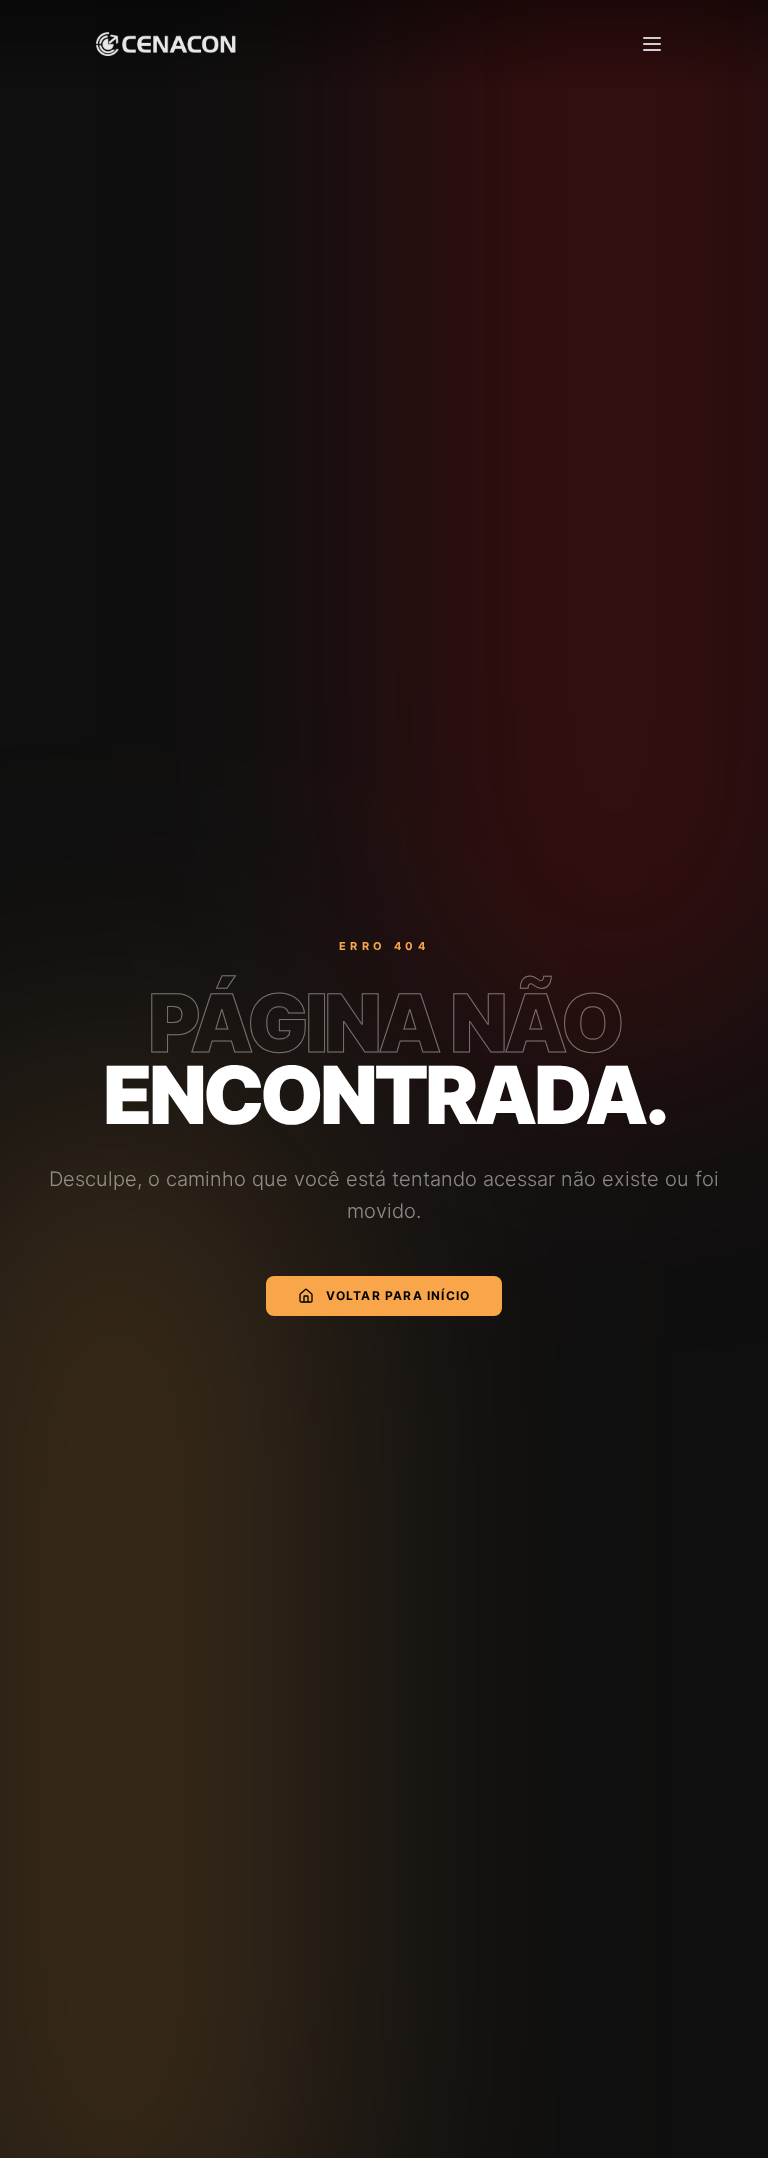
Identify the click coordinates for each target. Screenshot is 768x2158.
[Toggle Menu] (652, 44)
